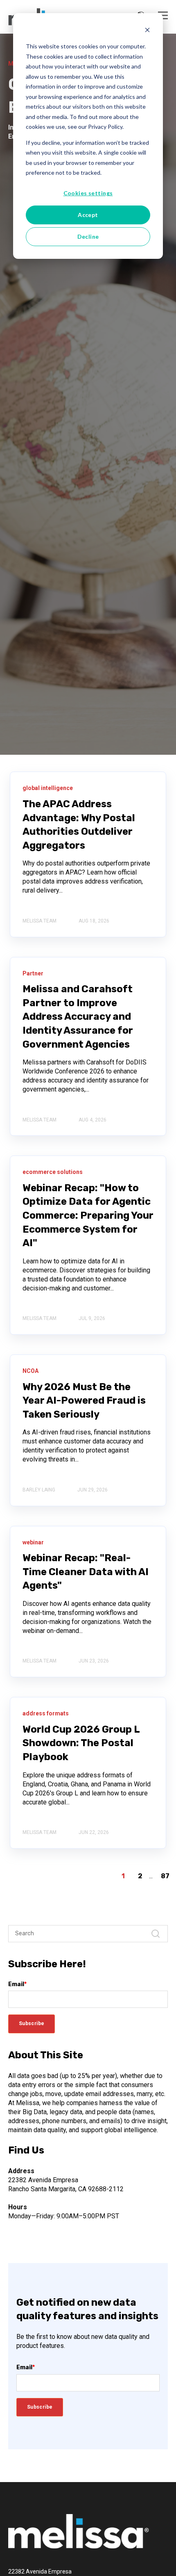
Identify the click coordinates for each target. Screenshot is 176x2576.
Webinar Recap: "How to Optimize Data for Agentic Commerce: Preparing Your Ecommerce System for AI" (88, 1215)
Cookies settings (88, 193)
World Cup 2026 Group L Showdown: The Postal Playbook (81, 1743)
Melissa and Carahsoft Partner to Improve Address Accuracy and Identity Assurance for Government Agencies (78, 1016)
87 (165, 1876)
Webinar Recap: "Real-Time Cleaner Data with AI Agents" (86, 1572)
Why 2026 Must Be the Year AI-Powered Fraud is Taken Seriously (84, 1401)
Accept (88, 215)
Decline (88, 236)
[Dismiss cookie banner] (147, 31)
